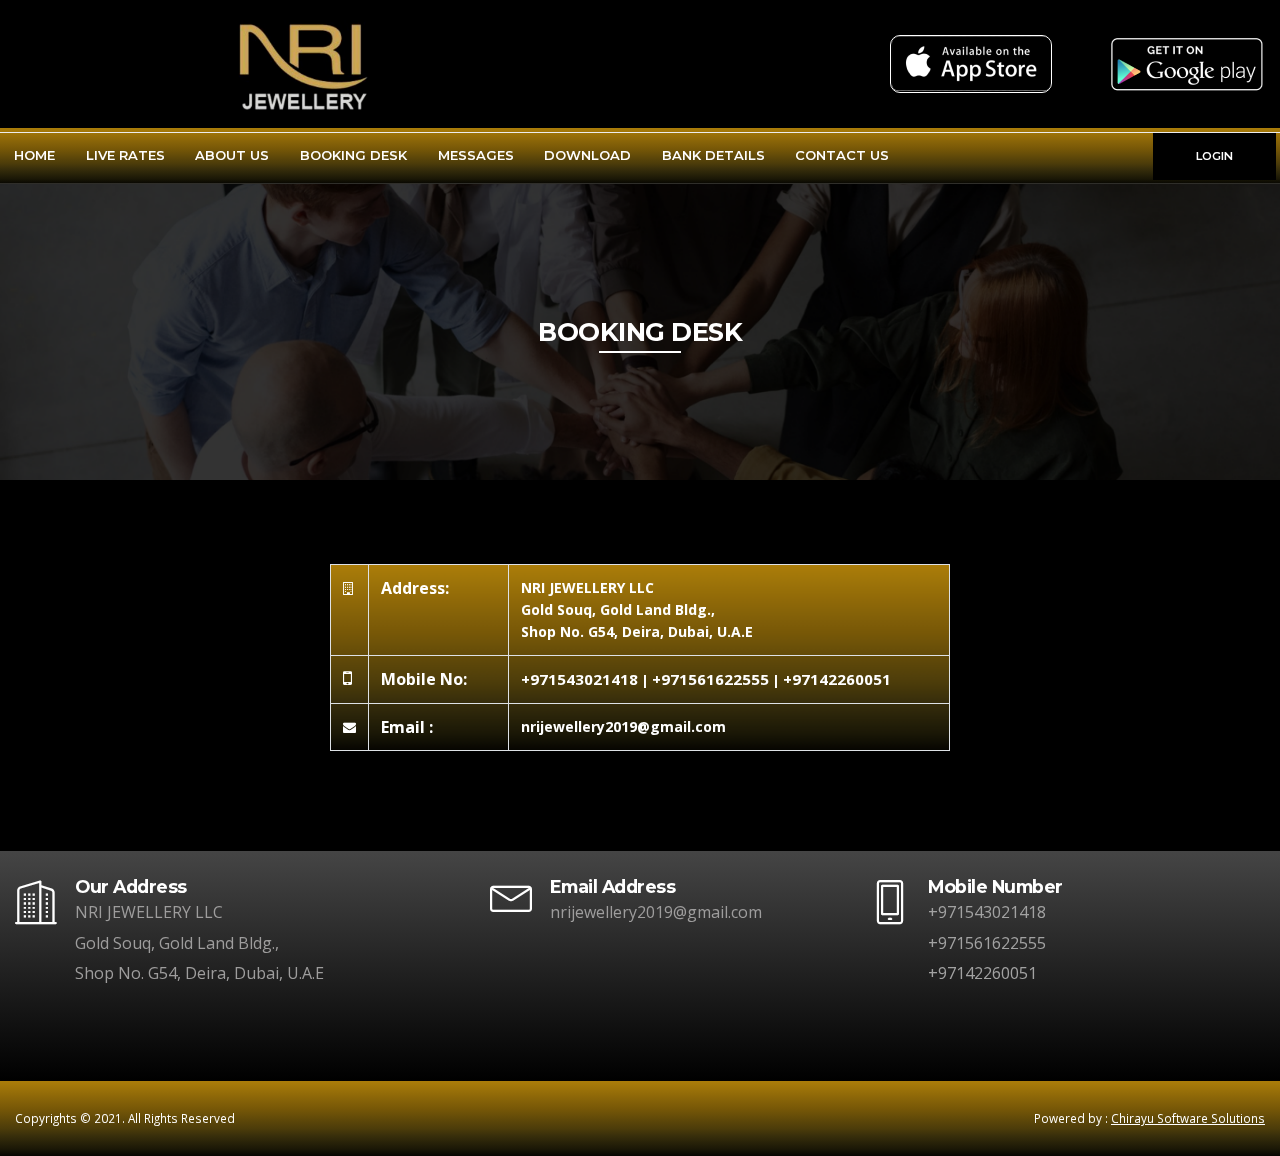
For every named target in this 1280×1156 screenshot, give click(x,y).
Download (587, 155)
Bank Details (713, 155)
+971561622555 (710, 679)
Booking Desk (353, 155)
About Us (232, 155)
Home (34, 155)
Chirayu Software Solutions (1188, 1118)
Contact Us (842, 155)
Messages (476, 155)
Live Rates (125, 155)
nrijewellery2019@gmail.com (656, 912)
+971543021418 (579, 679)
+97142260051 (837, 679)
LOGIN (1214, 156)
